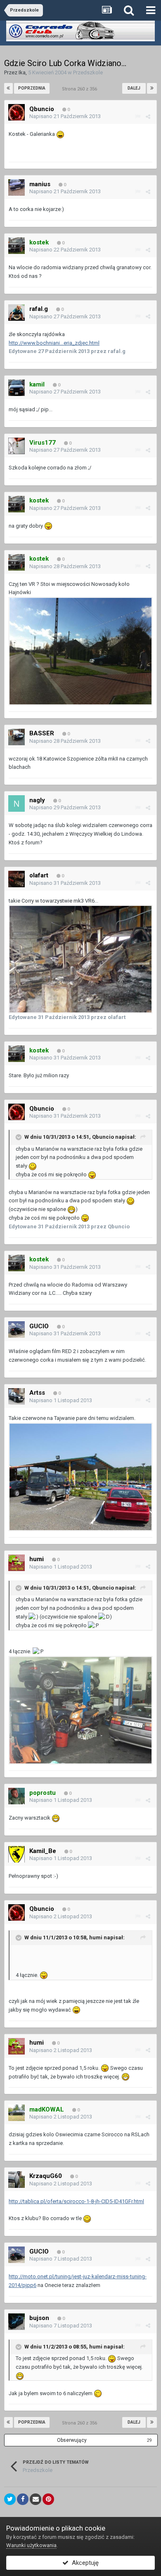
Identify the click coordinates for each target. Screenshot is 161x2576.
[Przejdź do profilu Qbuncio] (17, 112)
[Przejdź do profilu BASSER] (17, 737)
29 (149, 2440)
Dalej (134, 88)
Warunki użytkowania (31, 2545)
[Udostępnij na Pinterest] (48, 2499)
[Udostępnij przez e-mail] (36, 2499)
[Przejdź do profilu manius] (17, 187)
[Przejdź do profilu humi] (17, 1563)
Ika (22, 72)
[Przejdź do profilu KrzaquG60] (17, 2180)
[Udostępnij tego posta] (148, 117)
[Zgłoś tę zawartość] (138, 117)
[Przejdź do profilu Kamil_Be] (17, 1854)
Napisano (65, 116)
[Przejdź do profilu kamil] (17, 388)
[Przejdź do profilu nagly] (17, 803)
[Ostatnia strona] (152, 88)
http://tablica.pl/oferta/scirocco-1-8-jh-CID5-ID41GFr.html (76, 2201)
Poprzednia (32, 88)
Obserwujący (72, 2440)
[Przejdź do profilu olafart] (17, 879)
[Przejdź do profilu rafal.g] (17, 313)
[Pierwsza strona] (8, 88)
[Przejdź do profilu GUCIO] (17, 1329)
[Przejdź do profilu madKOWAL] (17, 2113)
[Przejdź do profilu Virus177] (17, 446)
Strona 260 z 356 (81, 89)
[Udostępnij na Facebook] (23, 2499)
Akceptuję (84, 2563)
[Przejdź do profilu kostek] (17, 246)
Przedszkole (88, 72)
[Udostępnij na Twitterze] (10, 2499)
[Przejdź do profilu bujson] (17, 2322)
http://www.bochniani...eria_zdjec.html (54, 343)
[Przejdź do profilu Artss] (17, 1396)
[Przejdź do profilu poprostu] (17, 1796)
